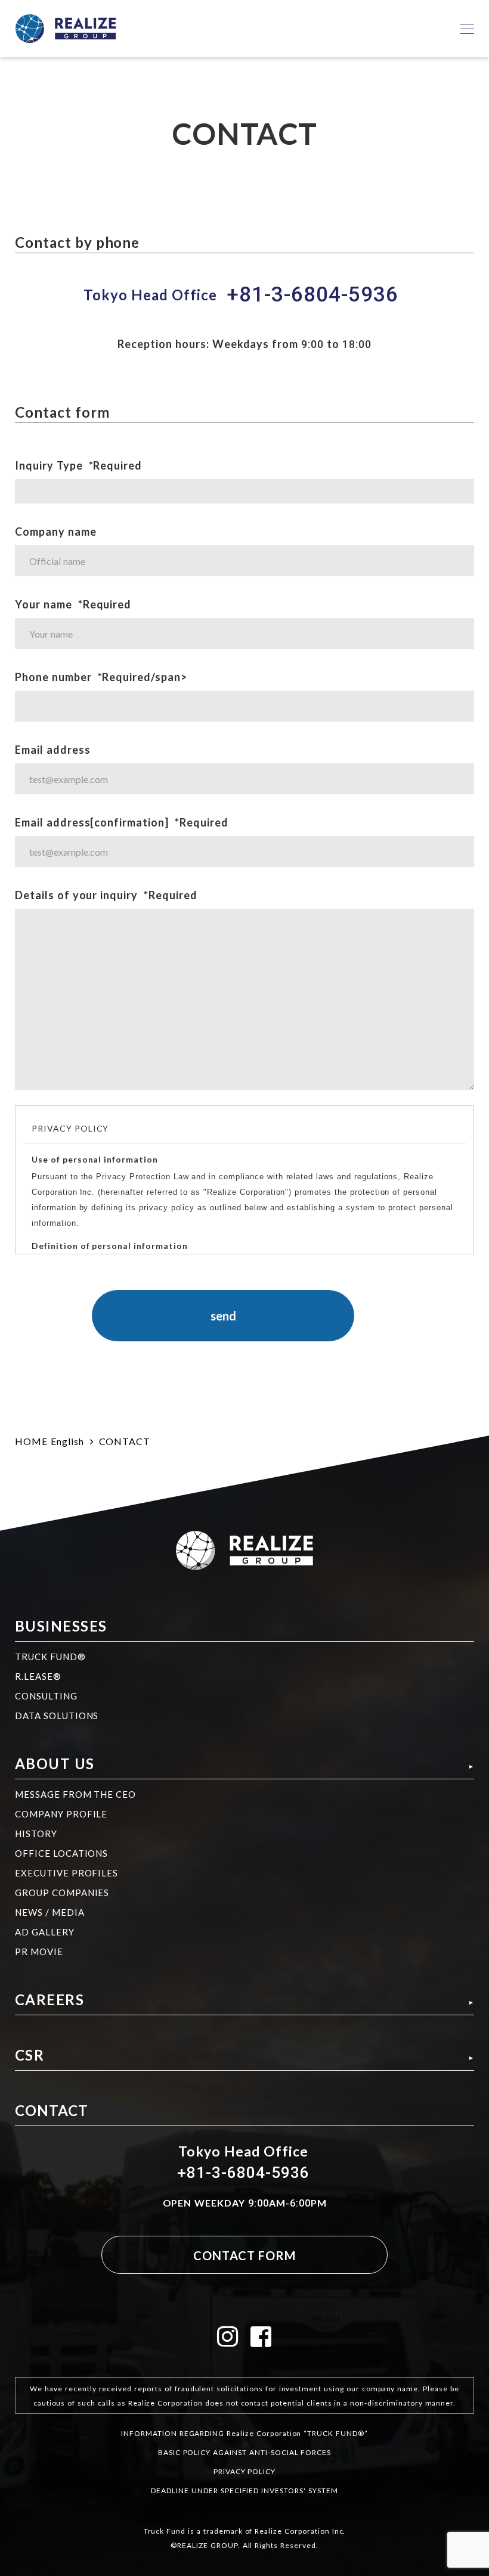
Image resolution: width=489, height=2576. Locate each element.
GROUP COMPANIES (62, 1893)
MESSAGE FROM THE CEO (75, 1794)
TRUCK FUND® (50, 1657)
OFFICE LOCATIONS (61, 1853)
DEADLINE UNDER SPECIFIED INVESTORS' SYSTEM (244, 2490)
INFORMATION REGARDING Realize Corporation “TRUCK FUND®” (244, 2433)
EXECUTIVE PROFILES (66, 1873)
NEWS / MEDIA (50, 1912)
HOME (31, 1441)
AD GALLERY (45, 1932)
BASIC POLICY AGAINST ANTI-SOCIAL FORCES (244, 2452)
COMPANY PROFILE (61, 1814)
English (67, 1441)
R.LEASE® (38, 1676)
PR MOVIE (39, 1952)
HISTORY (36, 1834)
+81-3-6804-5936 (312, 295)
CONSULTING (46, 1696)
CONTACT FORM (244, 2255)
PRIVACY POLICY (244, 2471)
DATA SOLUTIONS (57, 1716)
